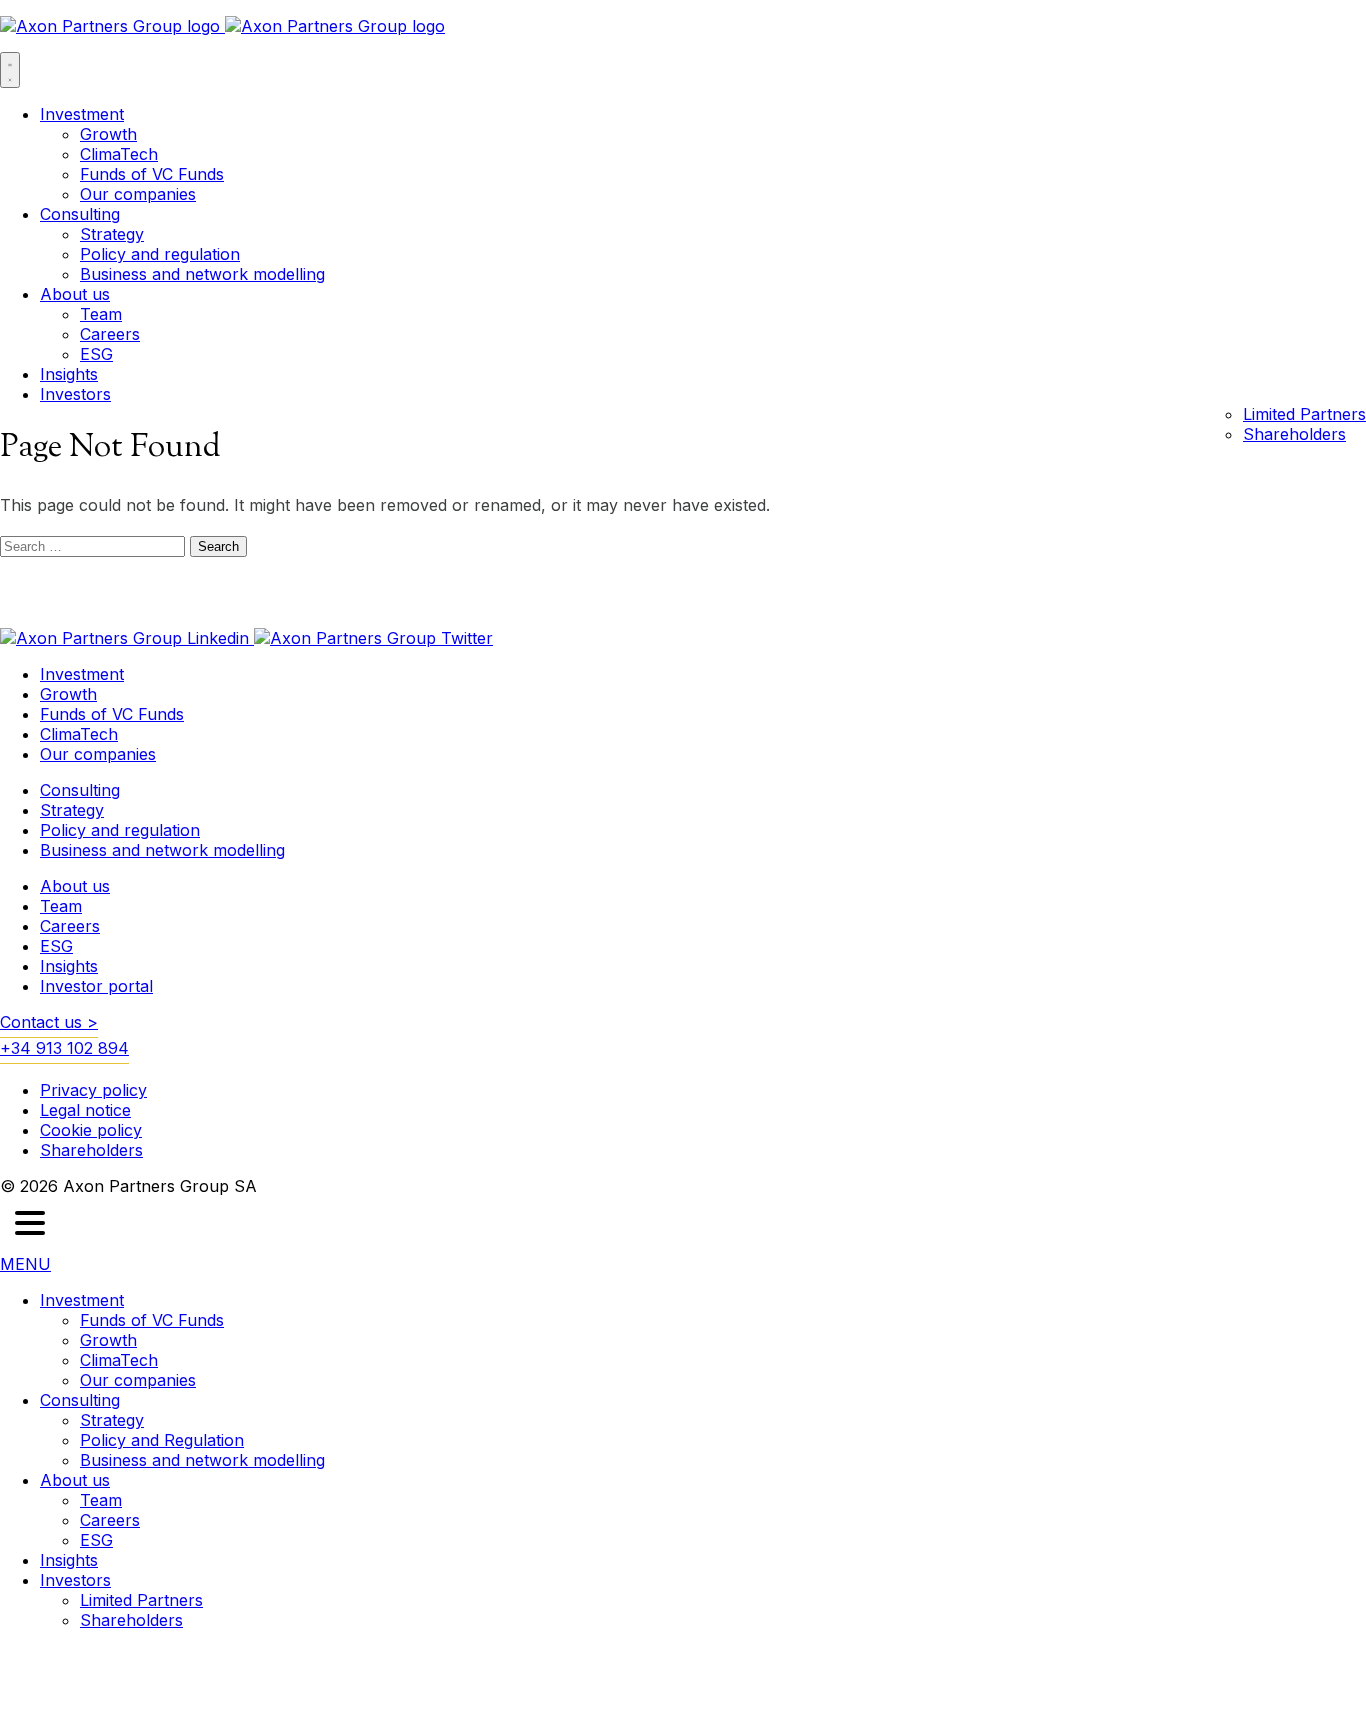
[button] (30, 1225)
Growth (108, 134)
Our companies (138, 194)
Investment (82, 114)
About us (75, 294)
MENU (25, 1264)
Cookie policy (91, 1130)
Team (101, 314)
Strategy (112, 234)
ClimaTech (119, 154)
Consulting (80, 214)
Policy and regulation (160, 254)
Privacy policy (93, 1090)
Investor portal (96, 986)
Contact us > (49, 1022)
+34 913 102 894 (64, 1048)
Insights (69, 374)
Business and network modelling (202, 274)
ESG (96, 354)
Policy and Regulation (162, 1440)
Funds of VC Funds (152, 174)
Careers (110, 334)
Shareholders (1294, 434)
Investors (75, 394)
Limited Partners (1304, 414)
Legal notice (85, 1110)
